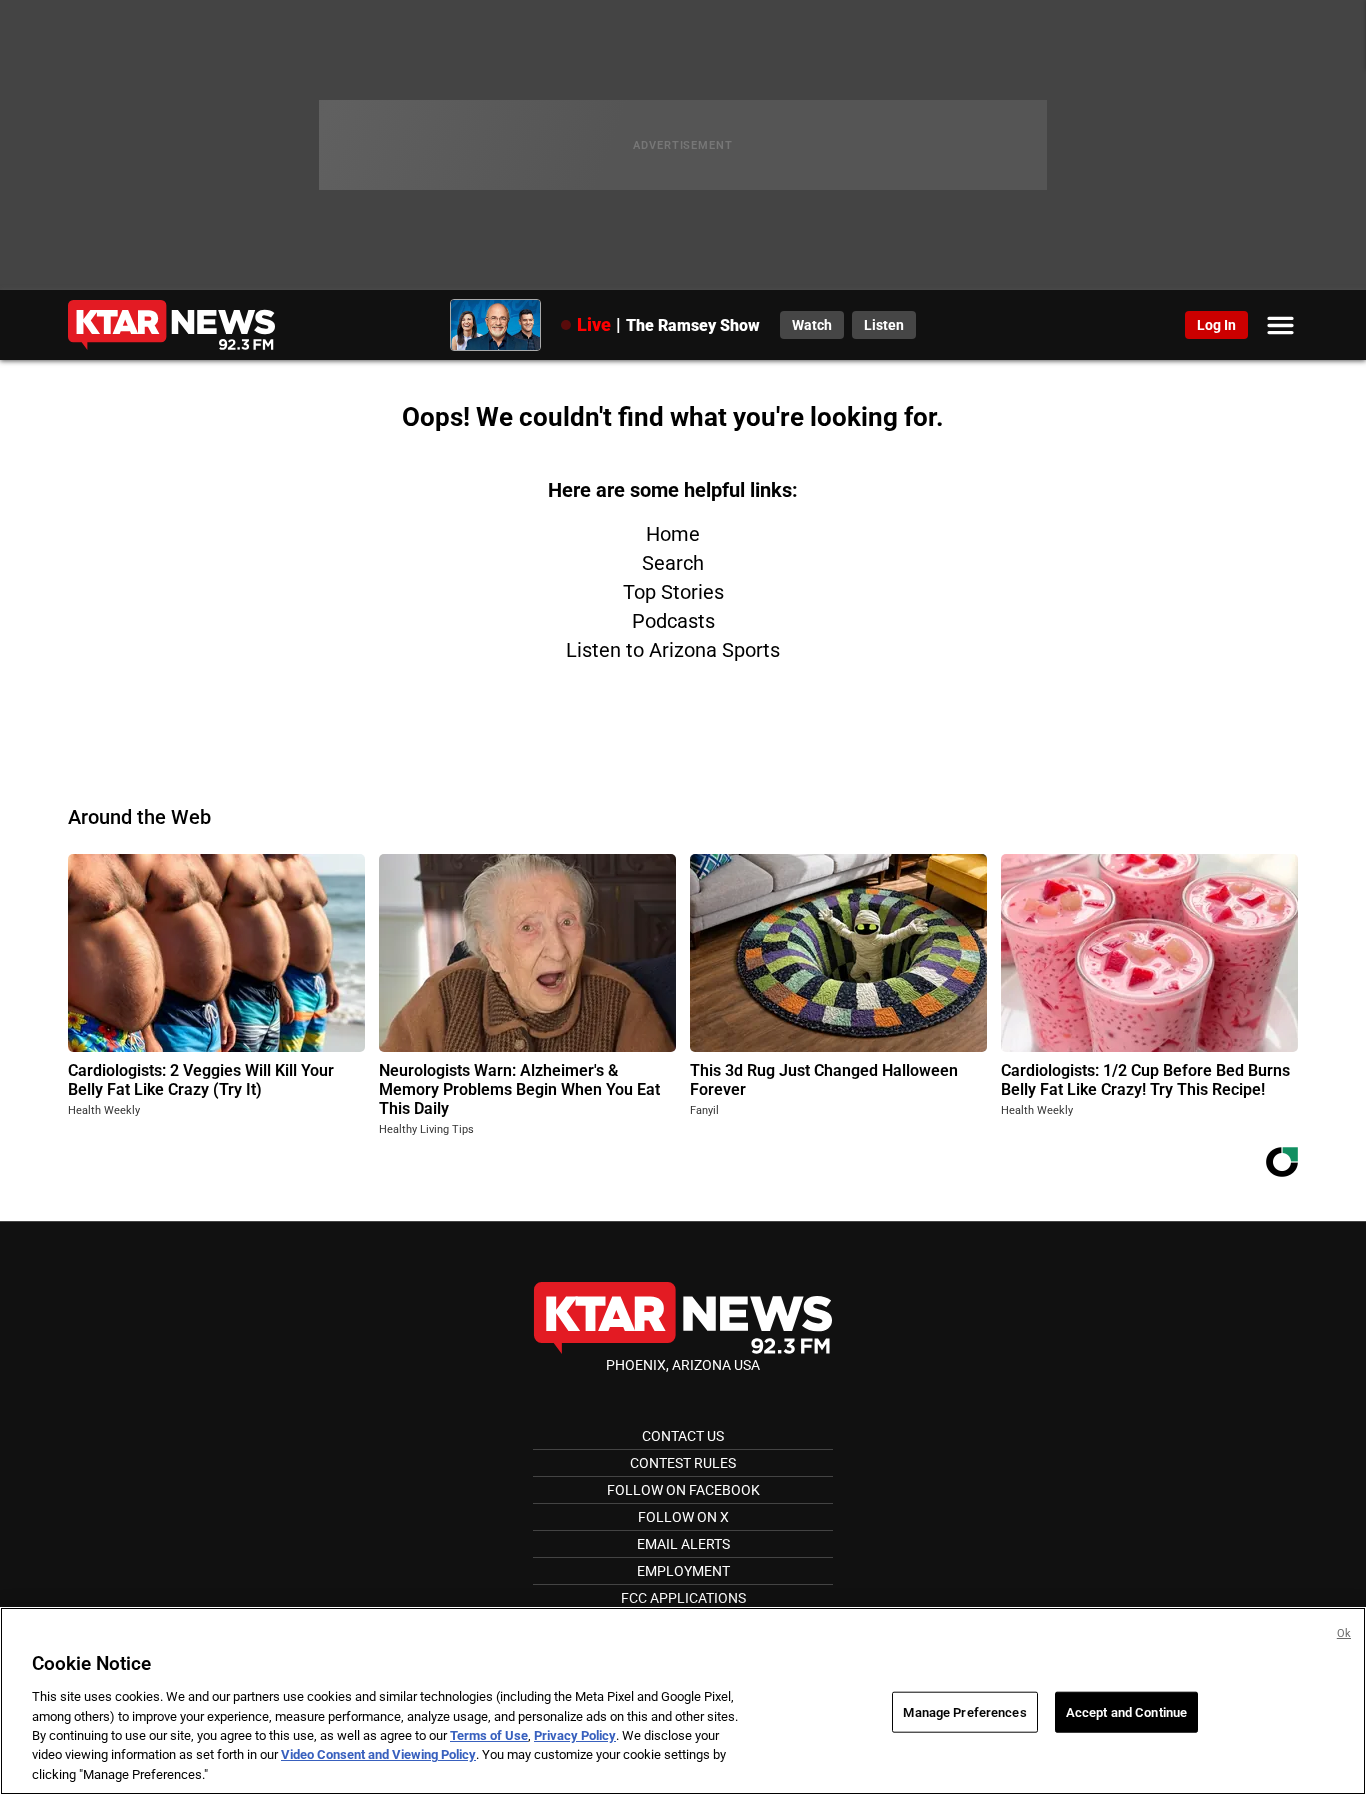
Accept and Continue (1126, 1711)
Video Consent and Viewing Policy (378, 1755)
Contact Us (683, 1436)
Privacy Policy (575, 1735)
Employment (683, 1571)
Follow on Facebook (683, 1490)
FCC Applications (683, 1598)
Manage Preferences (964, 1711)
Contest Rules (683, 1463)
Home (673, 534)
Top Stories (673, 592)
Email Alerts (683, 1544)
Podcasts (673, 621)
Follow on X (683, 1517)
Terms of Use (489, 1735)
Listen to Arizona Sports (673, 650)
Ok (1344, 1633)
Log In (1216, 325)
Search (673, 563)
